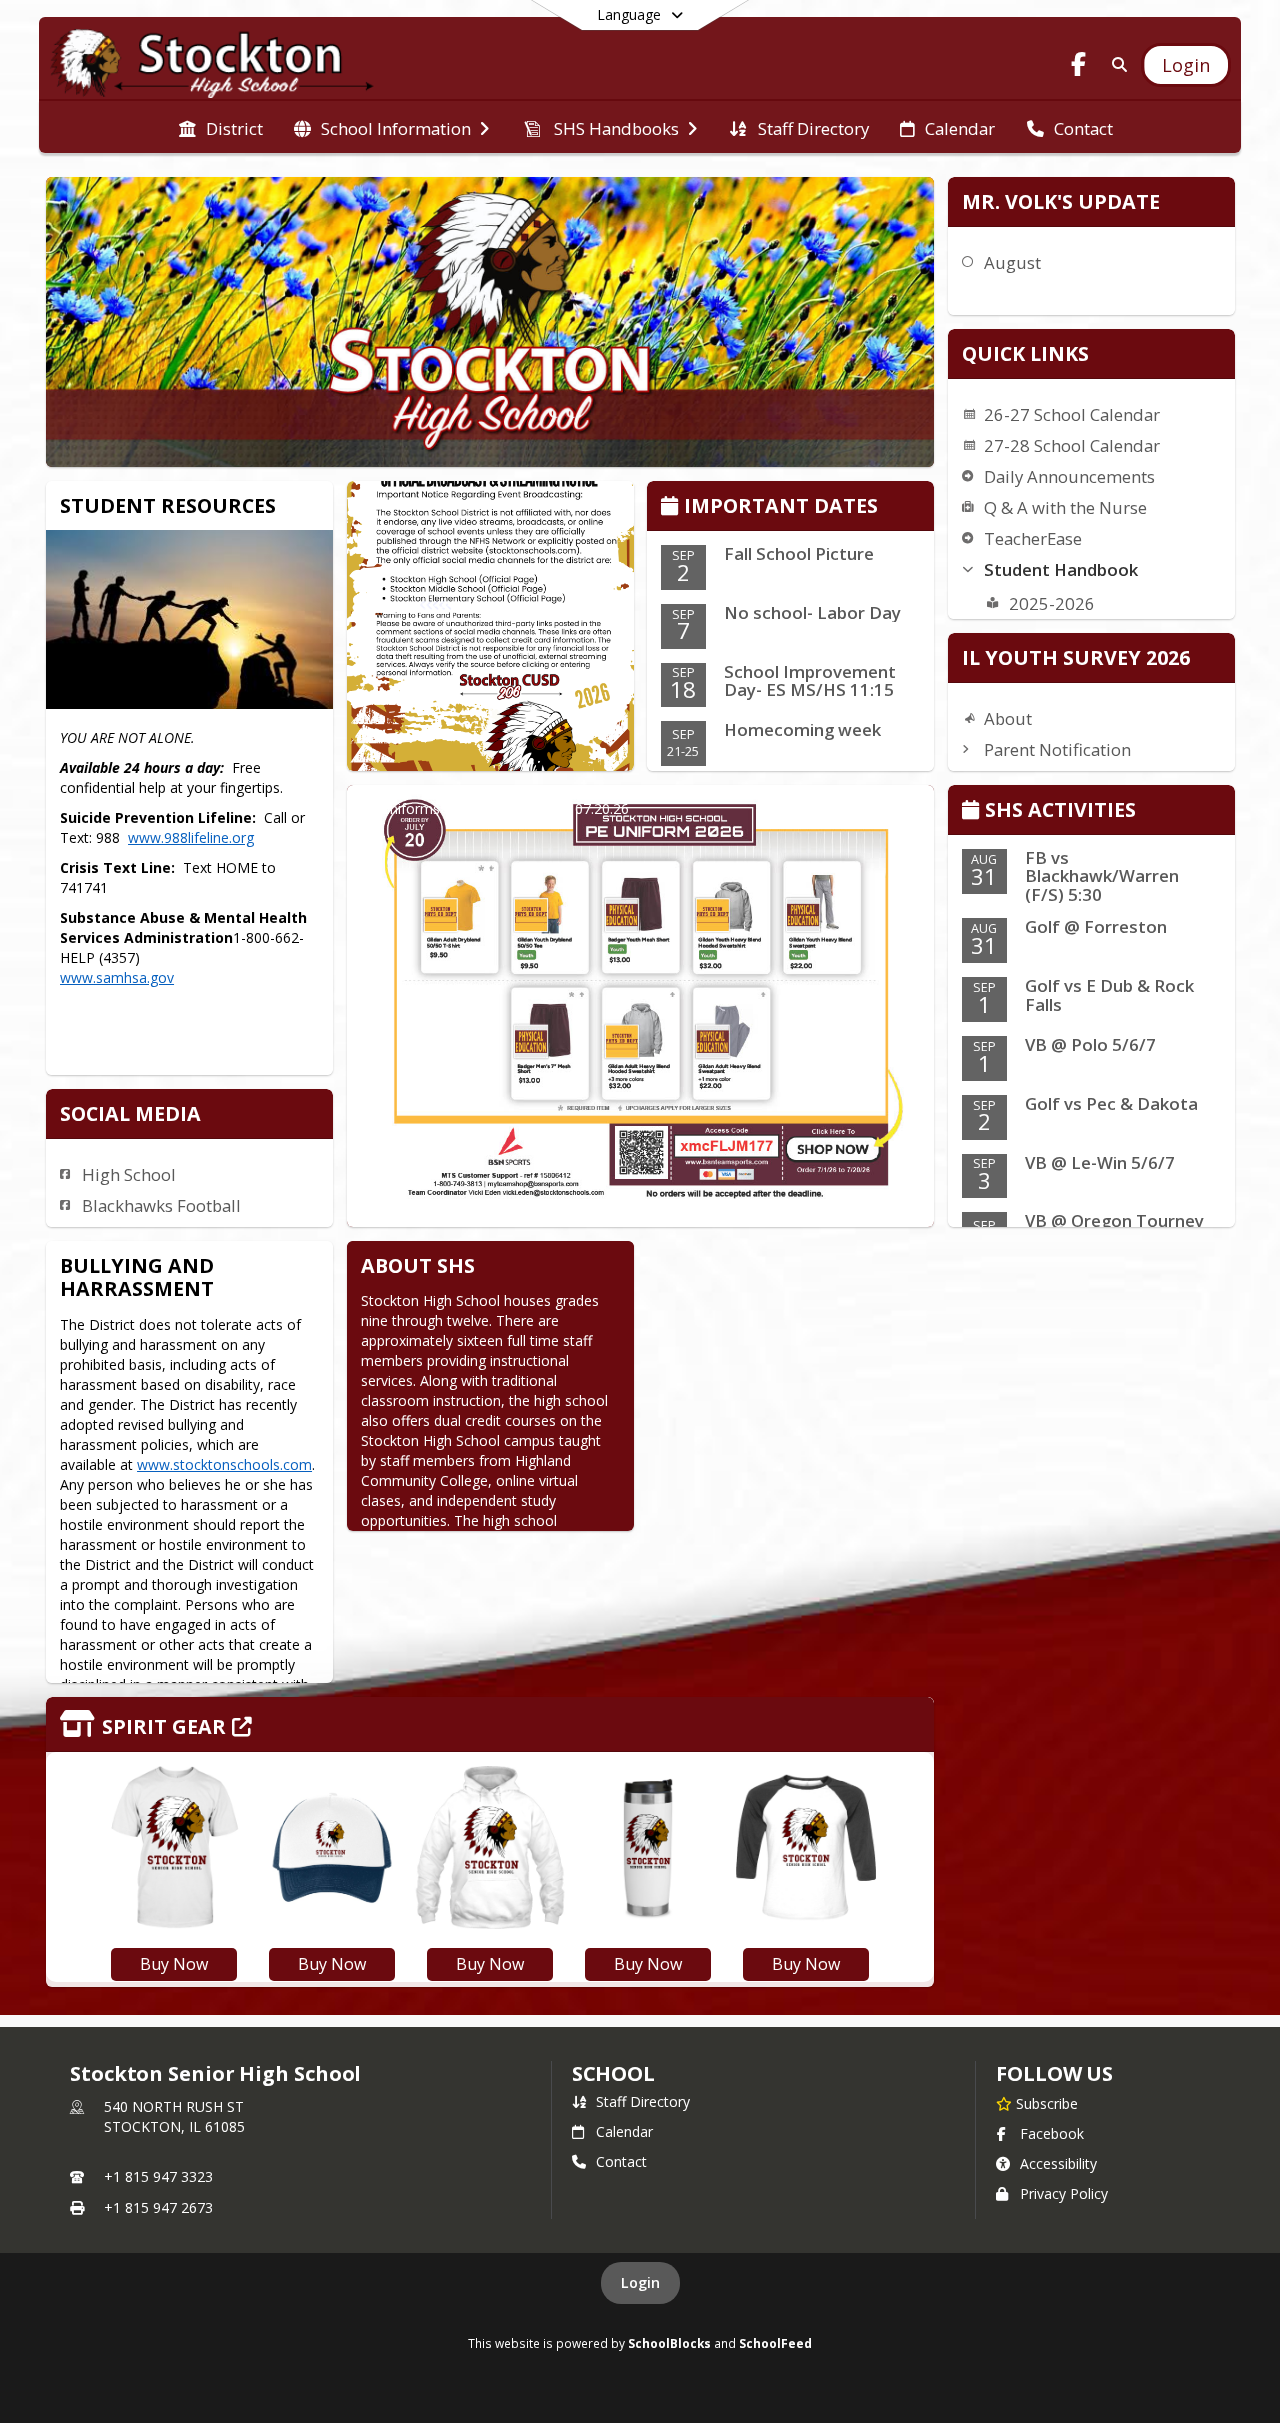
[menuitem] (221, 127)
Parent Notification (1057, 749)
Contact (621, 2161)
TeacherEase (1033, 538)
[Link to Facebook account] (1079, 67)
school (613, 2073)
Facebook (1052, 2133)
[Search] (1115, 64)
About (1008, 718)
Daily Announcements (1069, 476)
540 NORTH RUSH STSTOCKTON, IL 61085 (174, 2116)
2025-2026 (1052, 603)
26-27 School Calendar (1072, 414)
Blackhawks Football (161, 1205)
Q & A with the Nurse (1065, 507)
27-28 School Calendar (1072, 445)
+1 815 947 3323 (158, 2176)
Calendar (624, 2131)
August (1012, 262)
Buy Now (174, 1964)
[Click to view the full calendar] (672, 507)
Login (640, 2282)
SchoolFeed (775, 2343)
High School (129, 1174)
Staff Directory (643, 2101)
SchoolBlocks (669, 2343)
